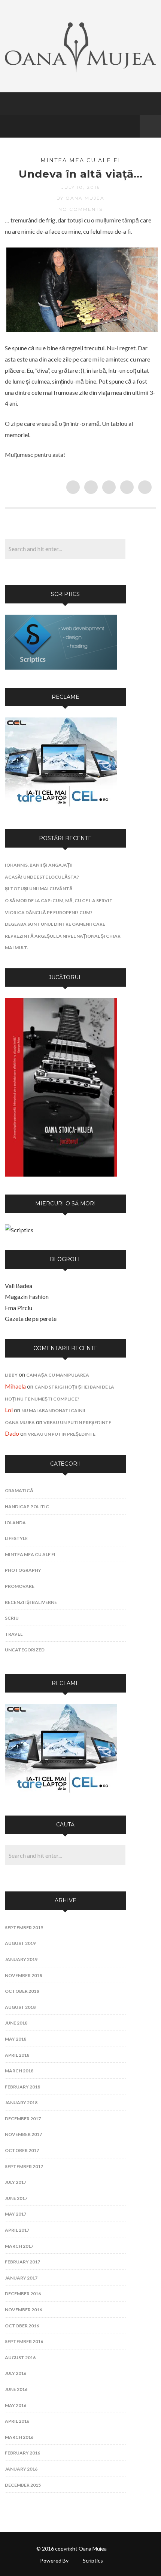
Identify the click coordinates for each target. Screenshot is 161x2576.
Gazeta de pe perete (31, 1318)
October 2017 (22, 2150)
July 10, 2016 (81, 187)
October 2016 (22, 2326)
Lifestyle (16, 1538)
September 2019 (24, 1928)
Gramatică (19, 1490)
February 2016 (22, 2453)
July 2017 (16, 2182)
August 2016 (20, 2357)
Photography (23, 1570)
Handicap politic (27, 1507)
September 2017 (24, 2166)
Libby (11, 1375)
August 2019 (20, 1943)
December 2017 (23, 2119)
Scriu (12, 1618)
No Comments (80, 209)
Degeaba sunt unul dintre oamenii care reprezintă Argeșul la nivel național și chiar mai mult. (63, 936)
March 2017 (19, 2246)
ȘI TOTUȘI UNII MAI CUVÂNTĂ (39, 889)
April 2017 (17, 2230)
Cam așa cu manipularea (58, 1375)
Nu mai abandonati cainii (53, 1410)
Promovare (20, 1586)
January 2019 (21, 1959)
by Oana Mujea (80, 198)
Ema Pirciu (19, 1308)
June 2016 (16, 2389)
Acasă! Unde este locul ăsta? (42, 877)
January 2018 (21, 2102)
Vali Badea (19, 1286)
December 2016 (23, 2294)
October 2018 (22, 1991)
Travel (14, 1634)
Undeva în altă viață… (81, 174)
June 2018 (16, 2023)
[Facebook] (132, 126)
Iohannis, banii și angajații (39, 865)
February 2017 (22, 2262)
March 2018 (19, 2071)
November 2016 (23, 2310)
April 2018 (17, 2055)
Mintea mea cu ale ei (80, 160)
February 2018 (22, 2087)
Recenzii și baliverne (31, 1602)
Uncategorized (25, 1650)
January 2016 (21, 2469)
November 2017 (23, 2134)
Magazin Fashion (27, 1296)
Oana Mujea (20, 1422)
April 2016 (17, 2421)
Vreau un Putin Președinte (77, 1422)
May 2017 (16, 2214)
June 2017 (16, 2198)
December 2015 (23, 2485)
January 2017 (21, 2278)
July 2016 (16, 2373)
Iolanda (15, 1523)
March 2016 (19, 2437)
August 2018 (20, 2007)
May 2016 (16, 2405)
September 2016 (24, 2341)
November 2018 (23, 1975)
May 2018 (16, 2039)
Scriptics (93, 2560)
